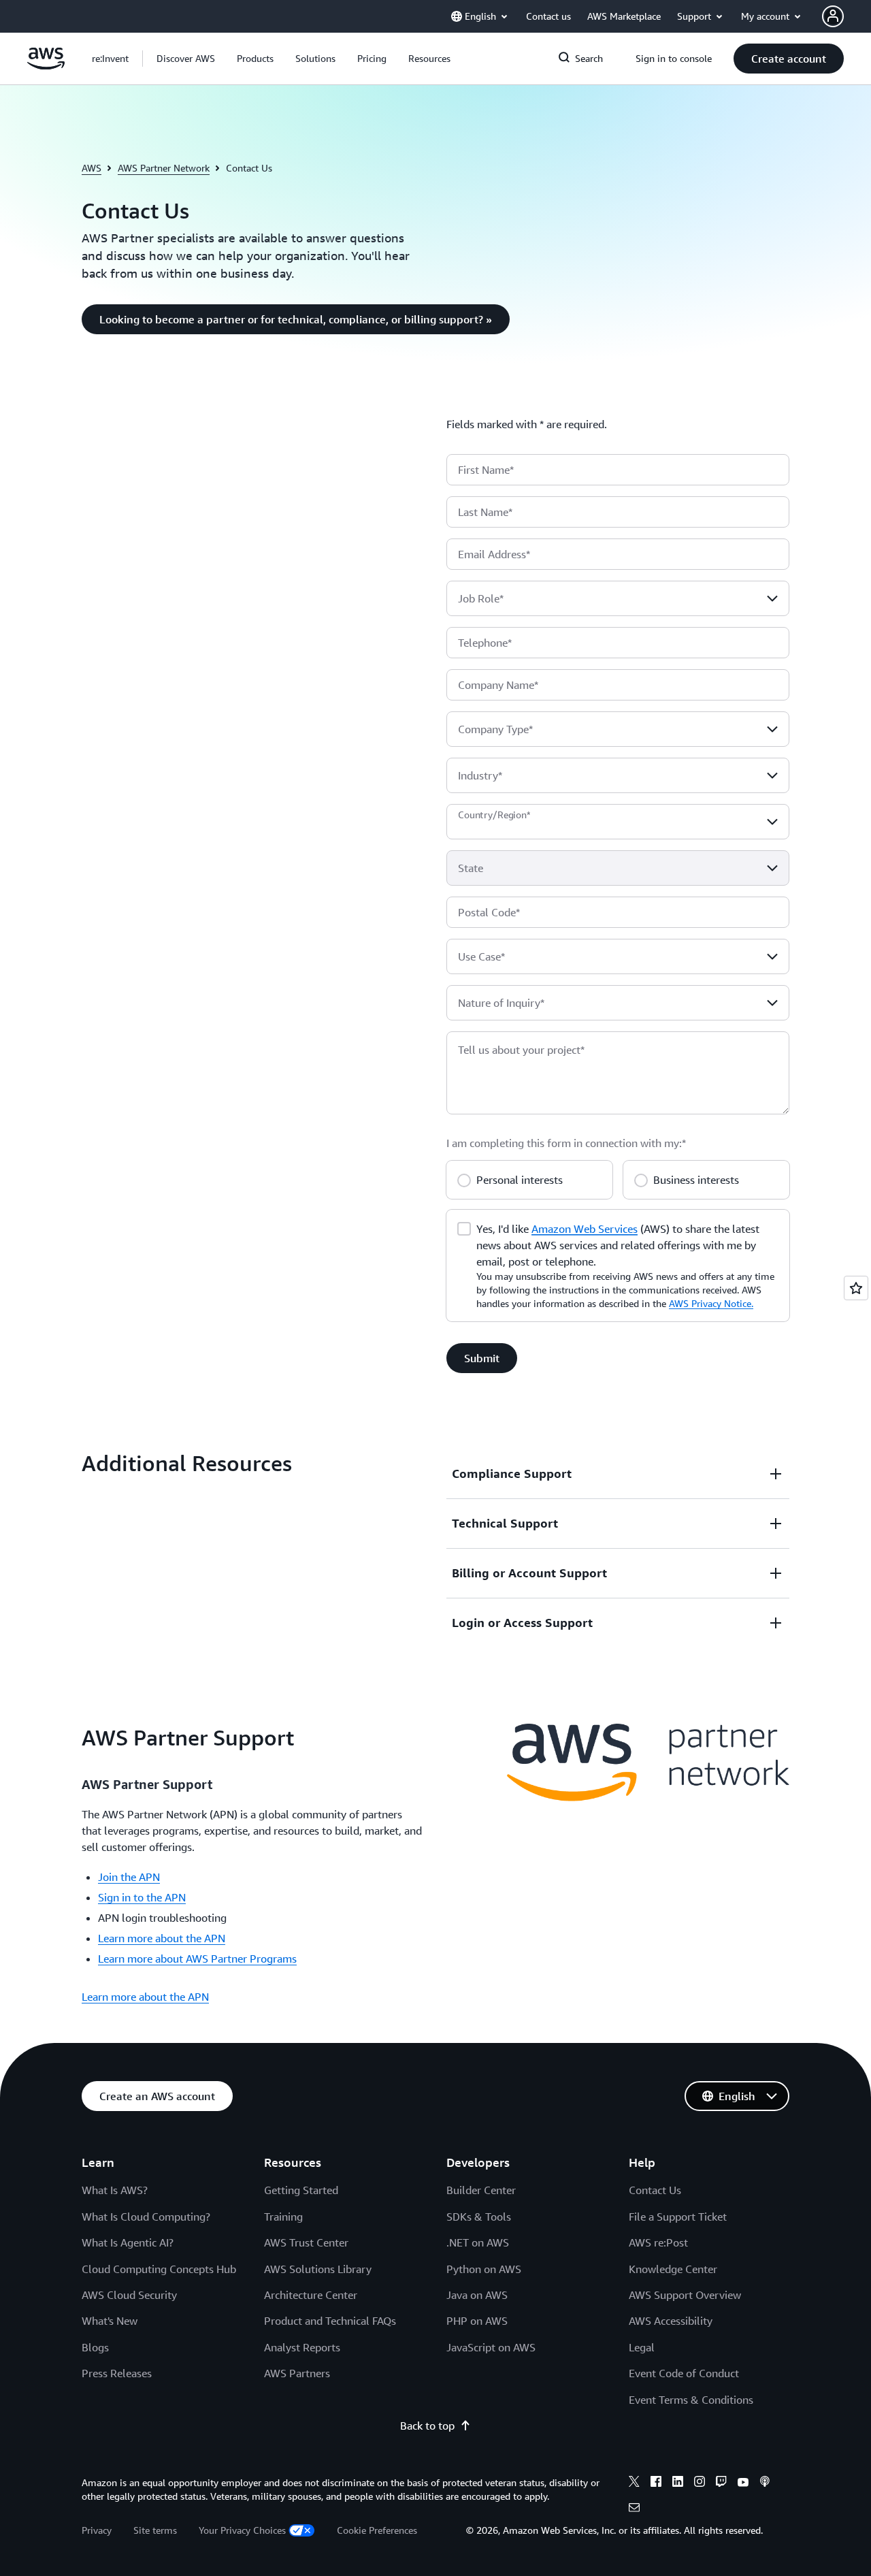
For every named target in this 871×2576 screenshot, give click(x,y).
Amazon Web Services (585, 1229)
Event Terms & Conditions (691, 2400)
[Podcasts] (765, 2483)
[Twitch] (721, 2483)
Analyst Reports (302, 2347)
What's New (110, 2321)
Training (283, 2217)
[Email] (634, 2509)
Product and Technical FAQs (330, 2321)
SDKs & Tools (479, 2217)
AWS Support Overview (685, 2295)
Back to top (427, 2426)
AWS (92, 168)
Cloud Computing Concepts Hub (159, 2269)
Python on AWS (484, 2269)
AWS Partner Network (164, 168)
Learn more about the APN (162, 1938)
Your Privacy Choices (242, 2530)
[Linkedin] (678, 2483)
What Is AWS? (115, 2190)
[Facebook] (656, 2483)
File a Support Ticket (678, 2217)
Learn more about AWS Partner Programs (197, 1959)
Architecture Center (311, 2295)
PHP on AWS (477, 2321)
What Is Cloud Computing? (146, 2217)
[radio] (464, 1178)
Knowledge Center (673, 2269)
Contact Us (655, 2190)
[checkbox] (464, 1227)
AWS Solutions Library (318, 2269)
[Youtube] (743, 2483)
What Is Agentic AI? (128, 2242)
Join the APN (129, 1877)
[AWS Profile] (833, 16)
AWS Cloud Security (129, 2295)
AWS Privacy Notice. (711, 1303)
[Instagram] (700, 2483)
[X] (634, 2483)
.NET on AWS (478, 2242)
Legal (642, 2347)
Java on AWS (477, 2295)
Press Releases (117, 2373)
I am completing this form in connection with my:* (566, 1143)
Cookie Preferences (377, 2530)
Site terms (155, 2530)
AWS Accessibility (671, 2321)
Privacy (97, 2530)
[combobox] (618, 598)
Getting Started (301, 2190)
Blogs (95, 2347)
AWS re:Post (658, 2242)
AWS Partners (297, 2373)
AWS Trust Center (306, 2242)
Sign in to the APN (142, 1897)
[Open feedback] (856, 1288)
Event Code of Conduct (684, 2373)
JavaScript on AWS (491, 2347)
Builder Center (481, 2190)
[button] (186, 59)
